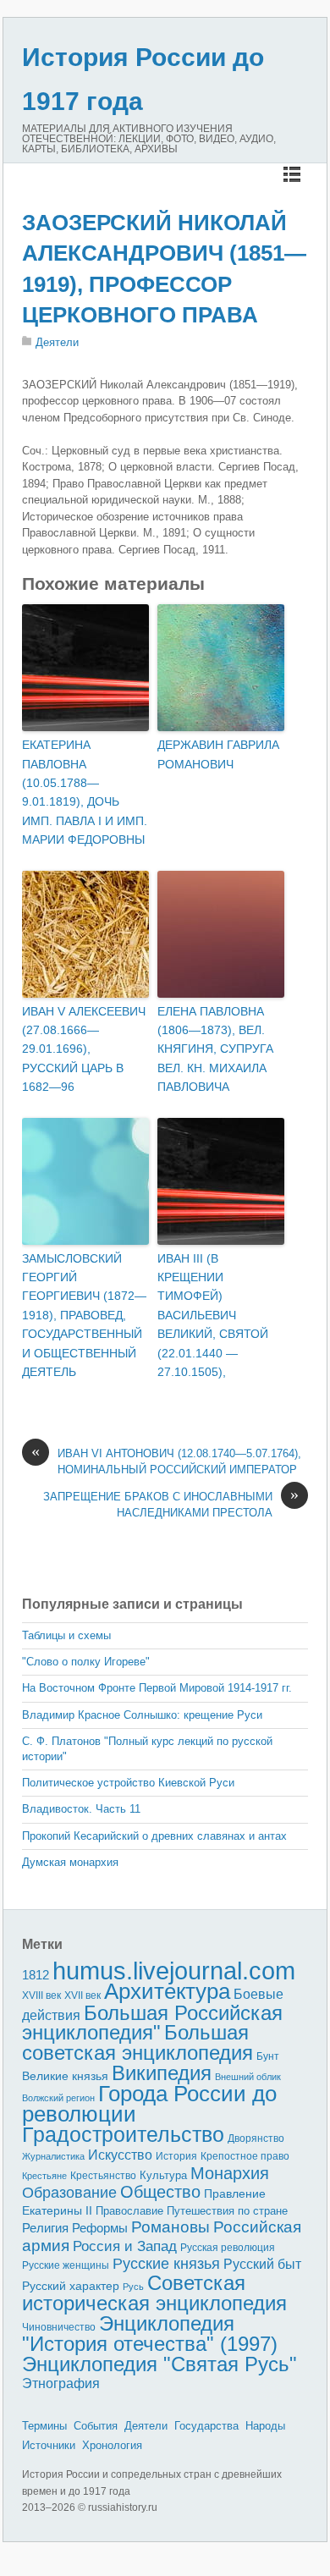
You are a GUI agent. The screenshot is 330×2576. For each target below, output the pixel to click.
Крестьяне (44, 2176)
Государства (206, 2426)
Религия (45, 2228)
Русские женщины (66, 2265)
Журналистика (53, 2156)
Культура (163, 2175)
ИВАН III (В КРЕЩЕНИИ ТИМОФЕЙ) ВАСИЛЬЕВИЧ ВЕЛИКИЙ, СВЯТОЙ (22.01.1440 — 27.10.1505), (213, 1315)
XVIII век (41, 1995)
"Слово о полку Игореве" (86, 1662)
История (176, 2156)
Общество (160, 2192)
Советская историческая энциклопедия (154, 2293)
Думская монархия (70, 1862)
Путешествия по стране (227, 2211)
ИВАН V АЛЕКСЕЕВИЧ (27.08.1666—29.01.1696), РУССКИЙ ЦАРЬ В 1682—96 (84, 1049)
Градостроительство (123, 2134)
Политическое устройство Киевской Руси (128, 1783)
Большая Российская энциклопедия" (152, 2023)
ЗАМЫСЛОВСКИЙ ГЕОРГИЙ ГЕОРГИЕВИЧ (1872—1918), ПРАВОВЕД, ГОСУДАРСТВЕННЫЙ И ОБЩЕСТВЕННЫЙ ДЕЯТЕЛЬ (84, 1315)
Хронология (112, 2445)
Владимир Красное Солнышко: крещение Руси (142, 1715)
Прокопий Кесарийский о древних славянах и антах (154, 1836)
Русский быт (262, 2264)
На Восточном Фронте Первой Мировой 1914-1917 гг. (157, 1688)
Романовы (170, 2227)
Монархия (230, 2173)
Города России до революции (149, 2104)
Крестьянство (103, 2176)
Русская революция (228, 2248)
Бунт (268, 2056)
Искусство (120, 2155)
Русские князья (166, 2264)
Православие (129, 2211)
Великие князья (65, 2076)
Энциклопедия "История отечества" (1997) (150, 2334)
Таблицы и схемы (66, 1635)
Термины (44, 2426)
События (96, 2426)
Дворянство (256, 2138)
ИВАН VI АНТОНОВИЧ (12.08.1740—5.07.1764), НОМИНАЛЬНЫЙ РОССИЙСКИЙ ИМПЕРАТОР (166, 1461)
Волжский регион (58, 2098)
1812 (36, 1975)
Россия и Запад (125, 2246)
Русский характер (71, 2286)
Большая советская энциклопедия (137, 2042)
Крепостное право (245, 2156)
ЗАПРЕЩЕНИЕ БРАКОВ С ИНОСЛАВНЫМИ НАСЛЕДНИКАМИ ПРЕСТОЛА (171, 1504)
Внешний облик (248, 2077)
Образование (69, 2193)
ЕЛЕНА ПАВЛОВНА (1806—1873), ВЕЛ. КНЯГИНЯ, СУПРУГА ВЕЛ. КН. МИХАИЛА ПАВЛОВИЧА (215, 1049)
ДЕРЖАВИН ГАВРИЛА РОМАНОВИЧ (218, 754)
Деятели (57, 342)
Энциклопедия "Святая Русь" (159, 2364)
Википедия (162, 2073)
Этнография (61, 2383)
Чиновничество (59, 2327)
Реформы (100, 2228)
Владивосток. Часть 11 (81, 1809)
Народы (265, 2426)
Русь (133, 2287)
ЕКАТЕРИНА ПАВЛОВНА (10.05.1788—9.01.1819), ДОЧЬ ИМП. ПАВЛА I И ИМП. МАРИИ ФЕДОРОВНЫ (85, 792)
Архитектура (167, 1991)
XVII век (82, 1995)
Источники (49, 2445)
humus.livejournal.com (174, 1971)
